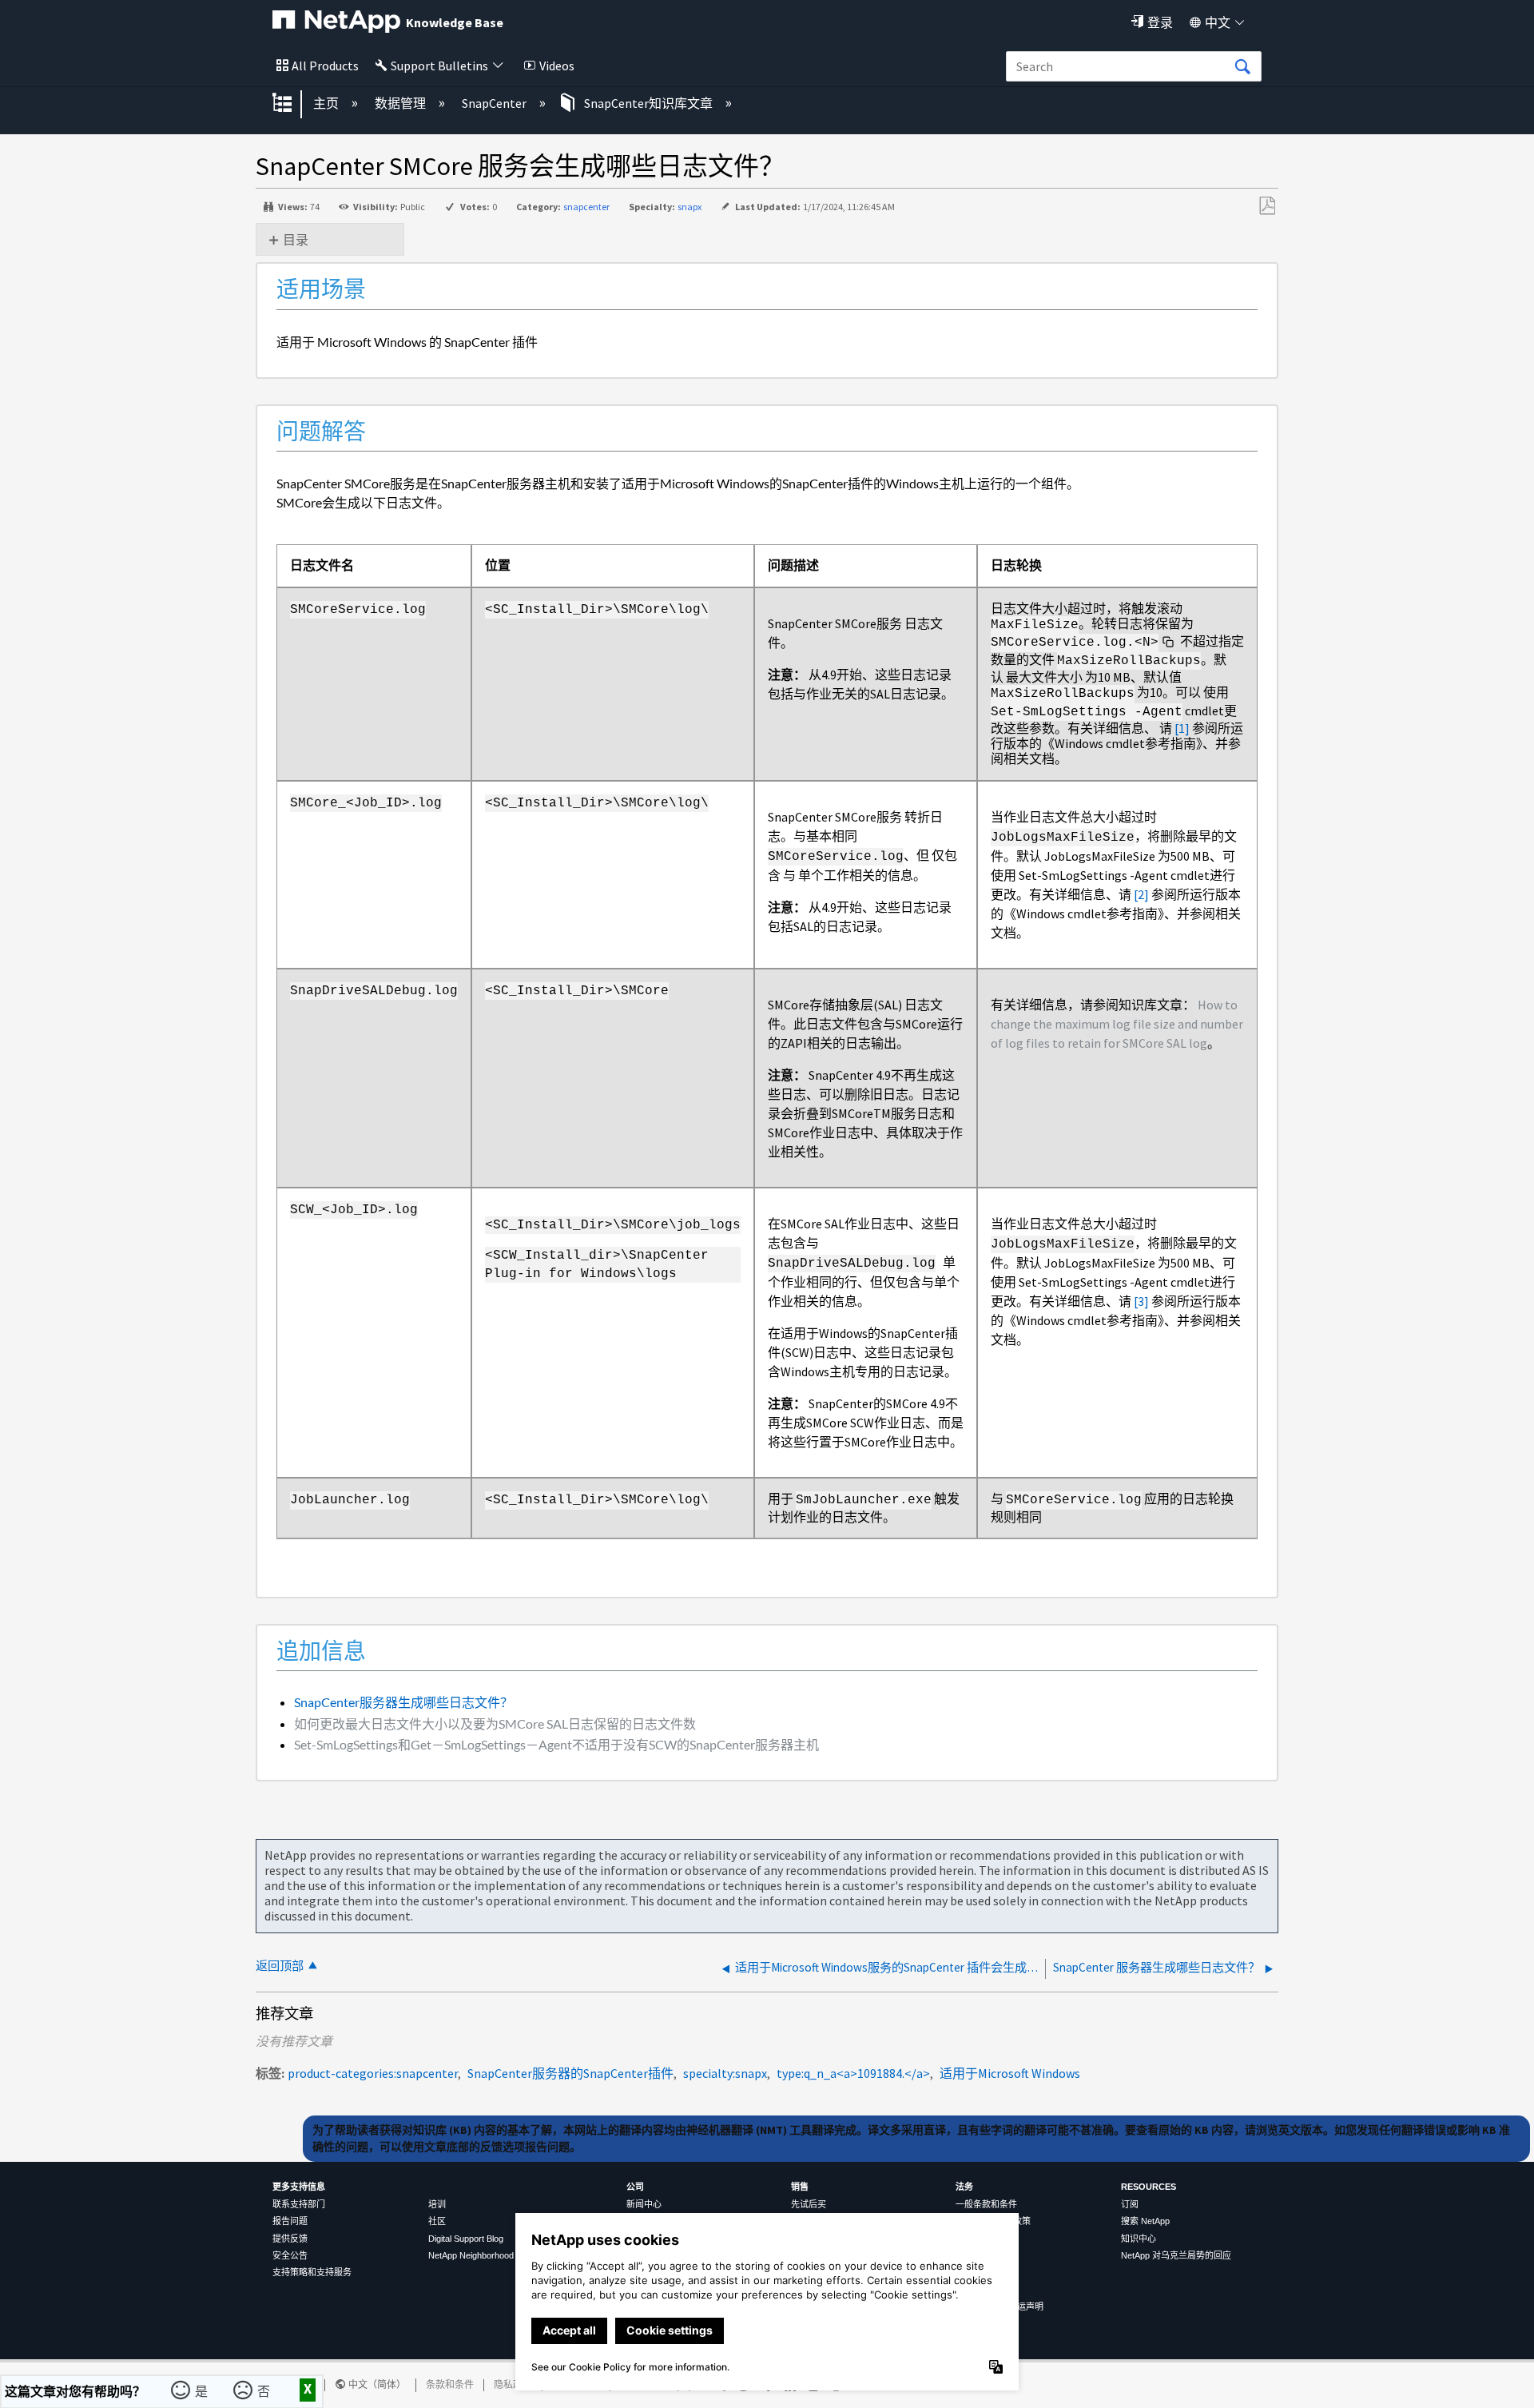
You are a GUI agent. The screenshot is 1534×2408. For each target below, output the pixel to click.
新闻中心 (644, 2204)
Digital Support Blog (466, 2239)
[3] (1141, 1301)
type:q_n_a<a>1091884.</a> (853, 2073)
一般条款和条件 (986, 2204)
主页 (327, 103)
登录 (1160, 22)
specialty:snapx (725, 2073)
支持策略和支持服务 (312, 2272)
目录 (296, 240)
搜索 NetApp (1145, 2221)
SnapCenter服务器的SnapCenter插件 (570, 2073)
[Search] (1242, 67)
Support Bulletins (439, 66)
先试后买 (809, 2204)
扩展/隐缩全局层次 (292, 104)
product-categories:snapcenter (373, 2073)
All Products (325, 66)
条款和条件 (450, 2384)
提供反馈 (290, 2239)
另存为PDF (1267, 206)
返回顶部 (280, 1966)
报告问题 (290, 2221)
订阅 (1130, 2204)
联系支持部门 (299, 2204)
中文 (1218, 22)
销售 (800, 2187)
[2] (1141, 894)
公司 (635, 2187)
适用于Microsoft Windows (1010, 2073)
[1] (1182, 728)
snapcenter (586, 207)
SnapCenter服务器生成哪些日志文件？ (403, 1702)
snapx (690, 207)
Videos (557, 66)
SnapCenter (495, 103)
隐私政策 (513, 2384)
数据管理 (401, 103)
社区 (437, 2221)
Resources (1149, 2187)
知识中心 (1139, 2239)
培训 (437, 2204)
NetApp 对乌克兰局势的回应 (1176, 2255)
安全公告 (290, 2255)
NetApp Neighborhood (471, 2255)
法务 (964, 2187)
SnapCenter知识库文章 (648, 103)
